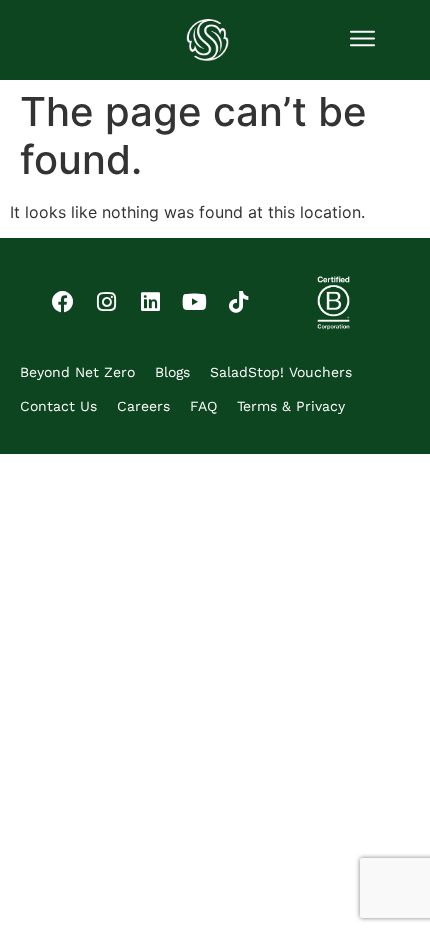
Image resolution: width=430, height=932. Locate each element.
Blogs (172, 372)
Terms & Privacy (291, 406)
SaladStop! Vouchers (281, 372)
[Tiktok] (239, 302)
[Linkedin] (151, 302)
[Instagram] (107, 302)
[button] (362, 39)
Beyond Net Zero (77, 372)
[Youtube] (195, 302)
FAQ (203, 406)
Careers (143, 406)
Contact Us (58, 406)
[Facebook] (63, 302)
